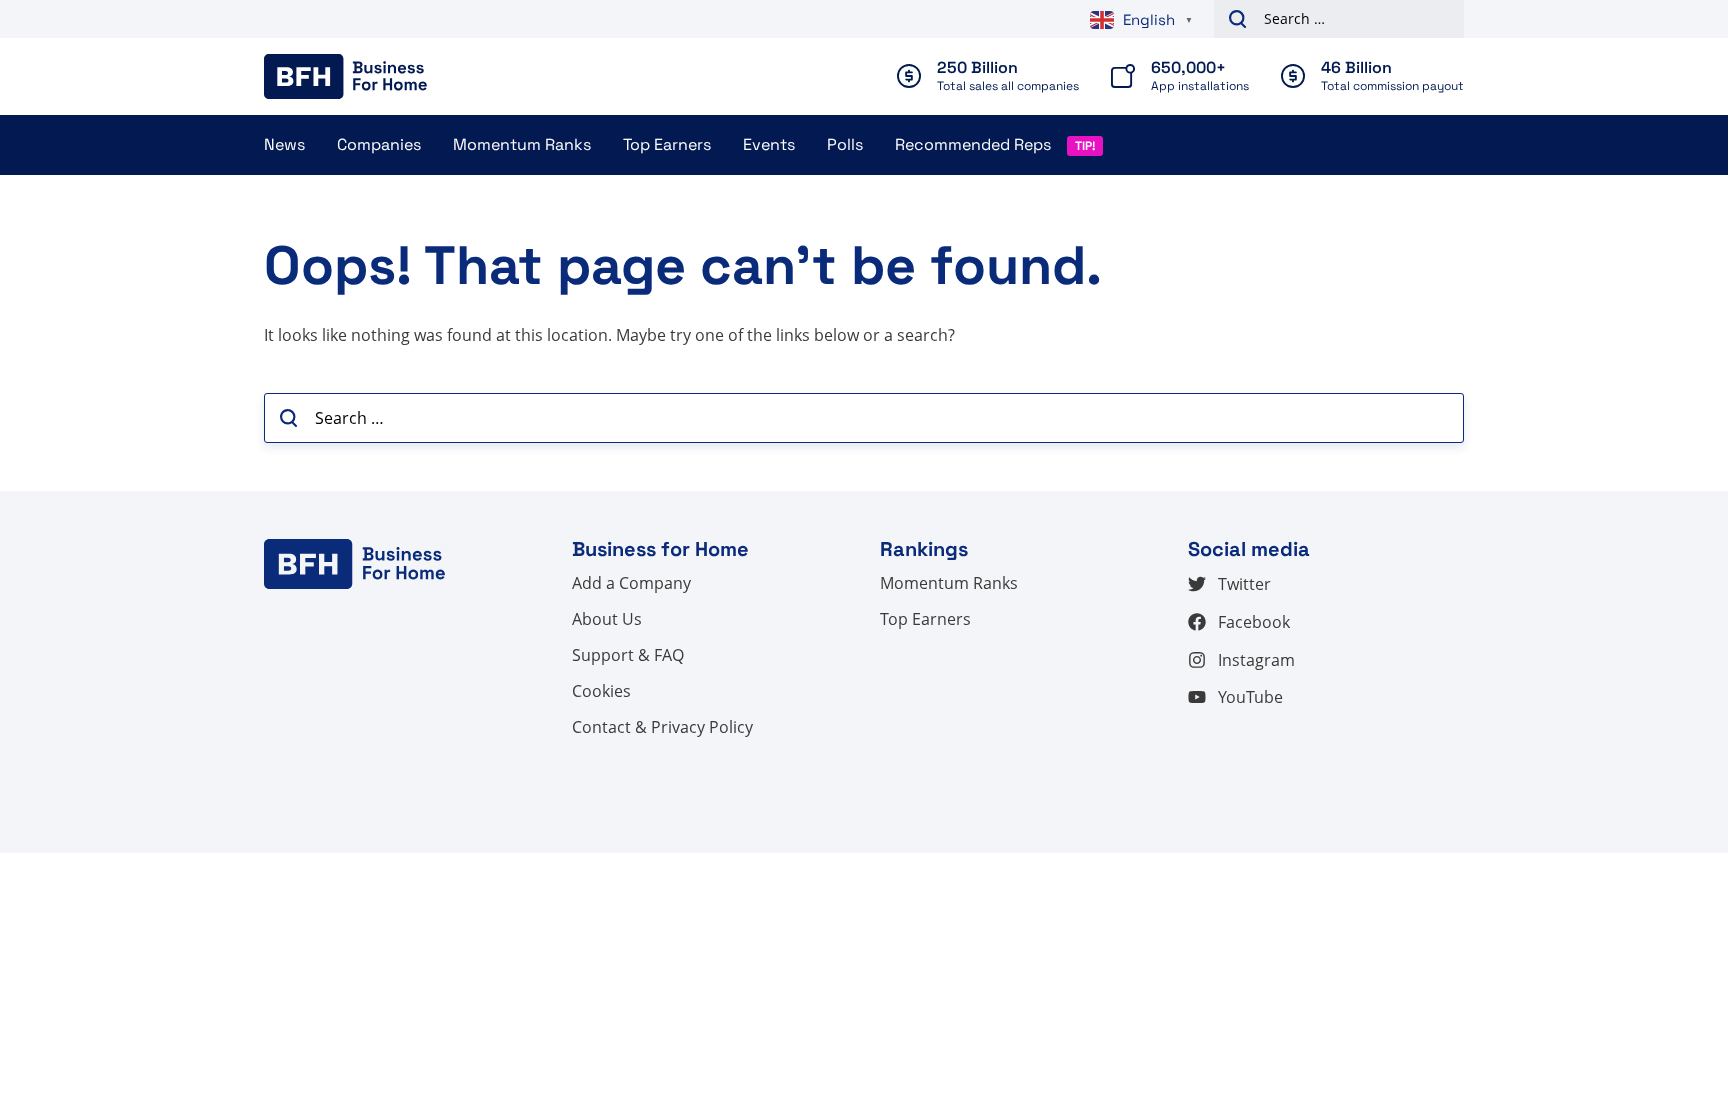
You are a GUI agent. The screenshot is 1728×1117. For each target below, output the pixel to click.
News (284, 144)
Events (769, 144)
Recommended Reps (973, 144)
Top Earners (667, 144)
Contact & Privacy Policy (662, 727)
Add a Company (631, 583)
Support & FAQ (628, 655)
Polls (845, 144)
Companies (379, 144)
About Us (607, 619)
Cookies (601, 691)
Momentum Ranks (522, 144)
